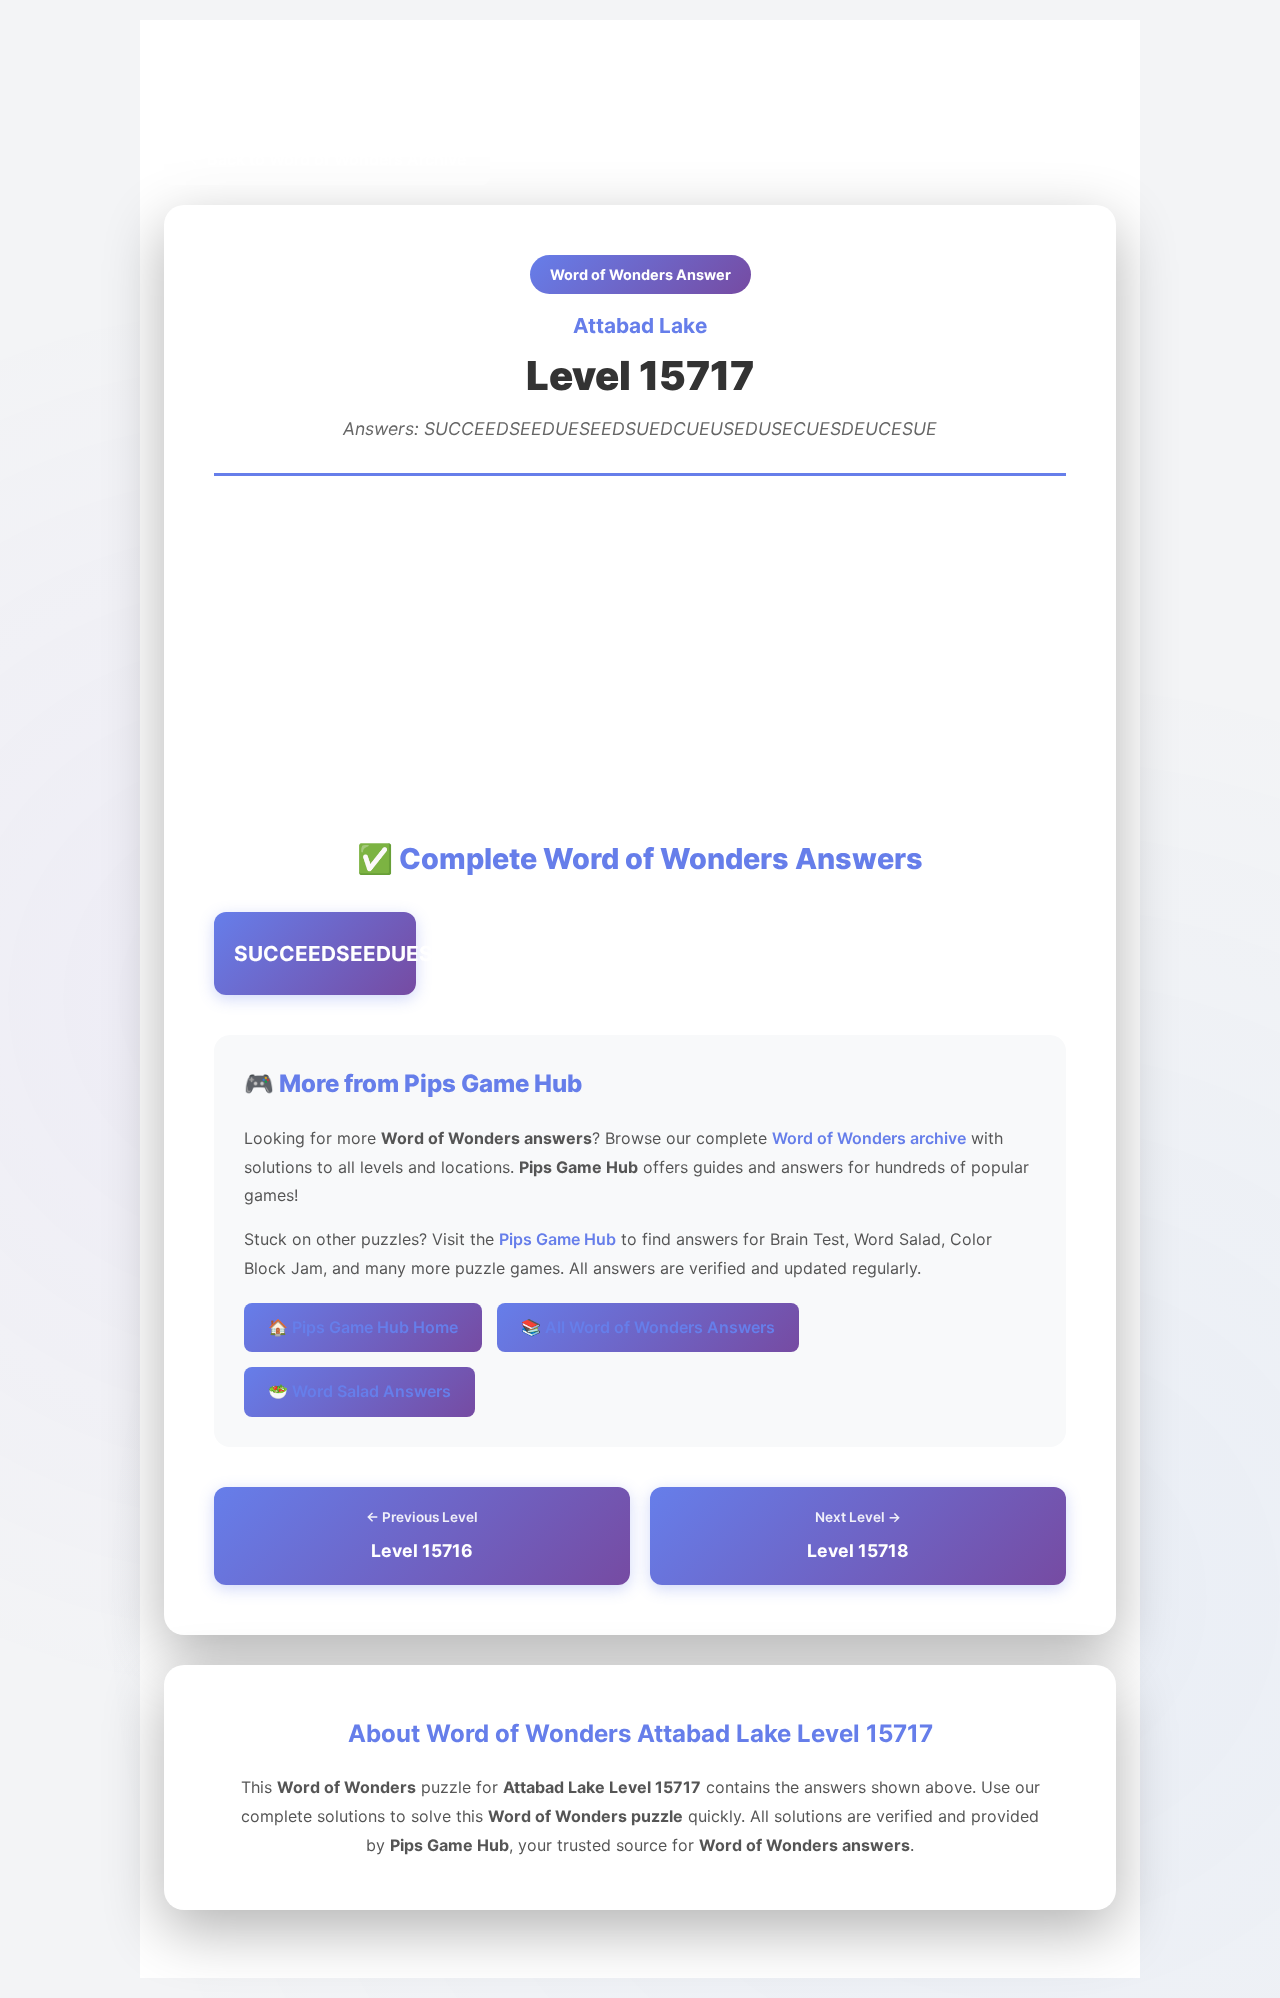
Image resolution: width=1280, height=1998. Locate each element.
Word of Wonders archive (869, 1138)
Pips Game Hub (237, 91)
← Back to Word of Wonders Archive (327, 159)
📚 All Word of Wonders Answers (648, 1327)
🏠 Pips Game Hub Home (363, 1327)
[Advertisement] (640, 656)
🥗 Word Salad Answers (359, 1391)
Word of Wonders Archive (409, 91)
